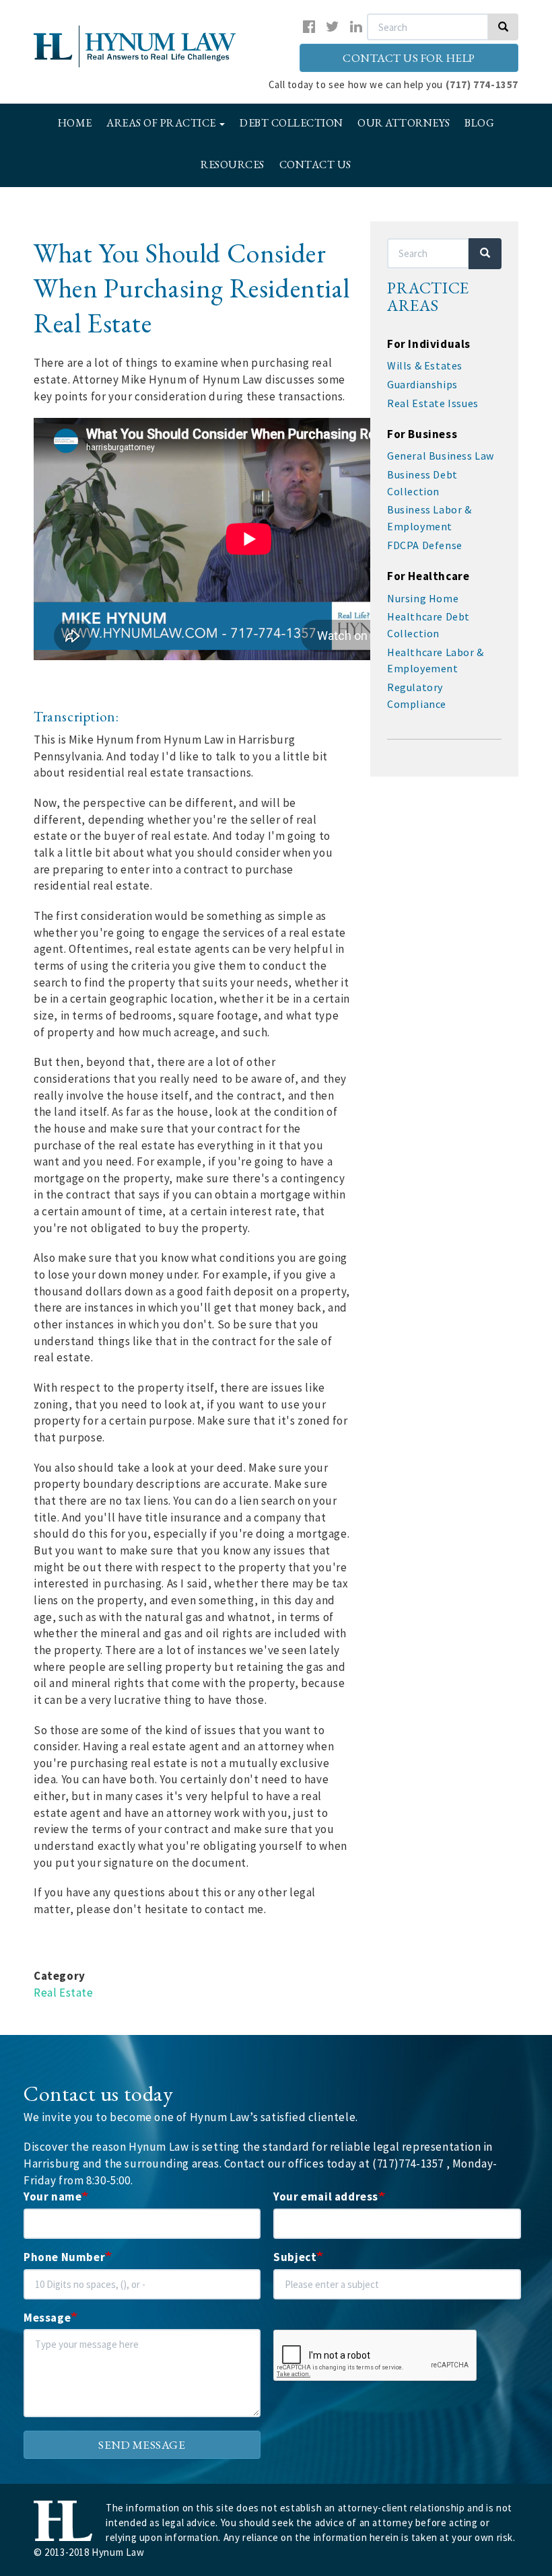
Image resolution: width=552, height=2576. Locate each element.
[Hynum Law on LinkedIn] (356, 27)
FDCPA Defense (425, 545)
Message (47, 2318)
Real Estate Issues (433, 403)
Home (75, 123)
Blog (479, 123)
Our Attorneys (404, 123)
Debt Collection (291, 123)
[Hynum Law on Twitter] (333, 27)
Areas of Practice (162, 123)
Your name (53, 2196)
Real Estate (64, 1993)
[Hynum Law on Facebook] (309, 27)
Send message (142, 2445)
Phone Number (64, 2257)
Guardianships (422, 384)
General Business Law (441, 456)
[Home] (131, 47)
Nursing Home (423, 598)
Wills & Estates (425, 365)
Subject (295, 2257)
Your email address (326, 2196)
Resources (233, 165)
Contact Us (315, 165)
